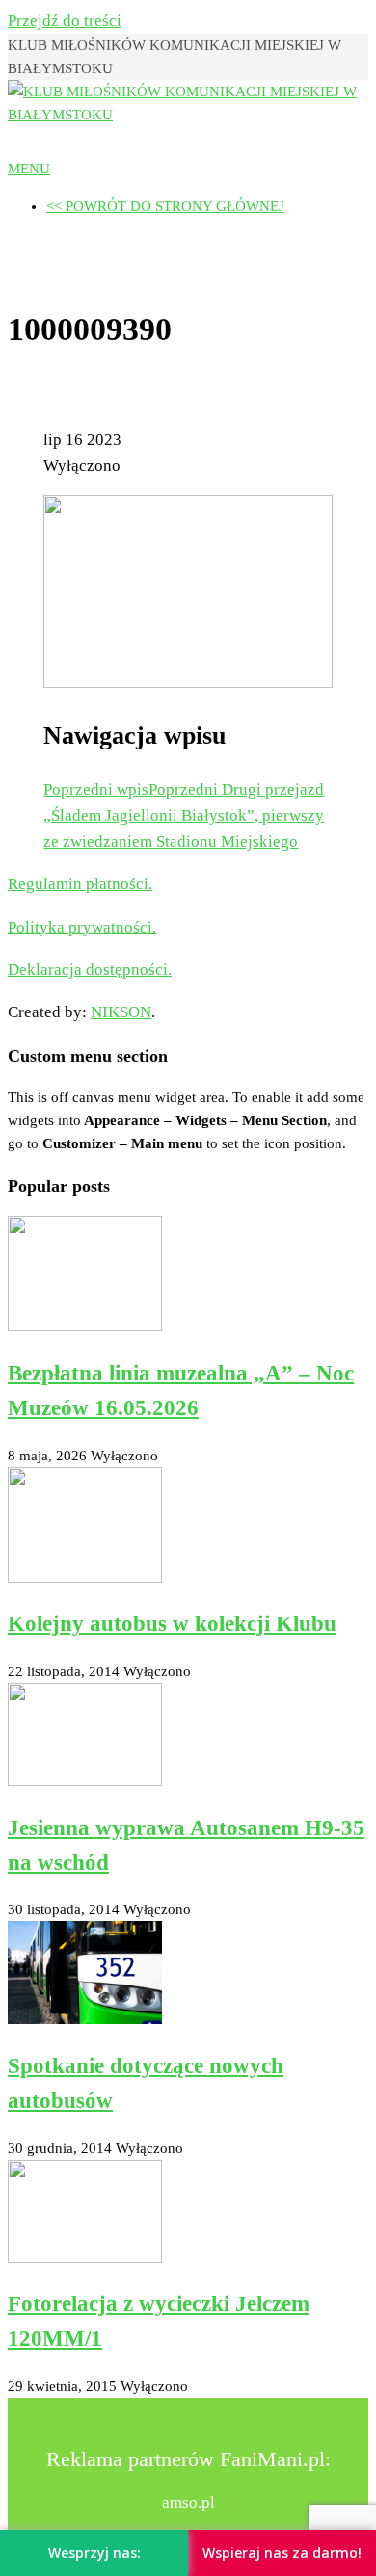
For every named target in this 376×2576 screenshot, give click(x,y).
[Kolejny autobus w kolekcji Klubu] (85, 1578)
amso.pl (188, 2502)
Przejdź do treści (65, 21)
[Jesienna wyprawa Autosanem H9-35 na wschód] (85, 1781)
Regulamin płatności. (80, 884)
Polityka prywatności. (82, 927)
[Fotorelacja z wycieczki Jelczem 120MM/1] (85, 2258)
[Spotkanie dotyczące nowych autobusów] (85, 2019)
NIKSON (121, 1012)
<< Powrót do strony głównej (165, 206)
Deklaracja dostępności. (90, 970)
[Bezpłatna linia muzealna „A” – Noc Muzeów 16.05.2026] (85, 1327)
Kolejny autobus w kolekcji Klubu (172, 1624)
